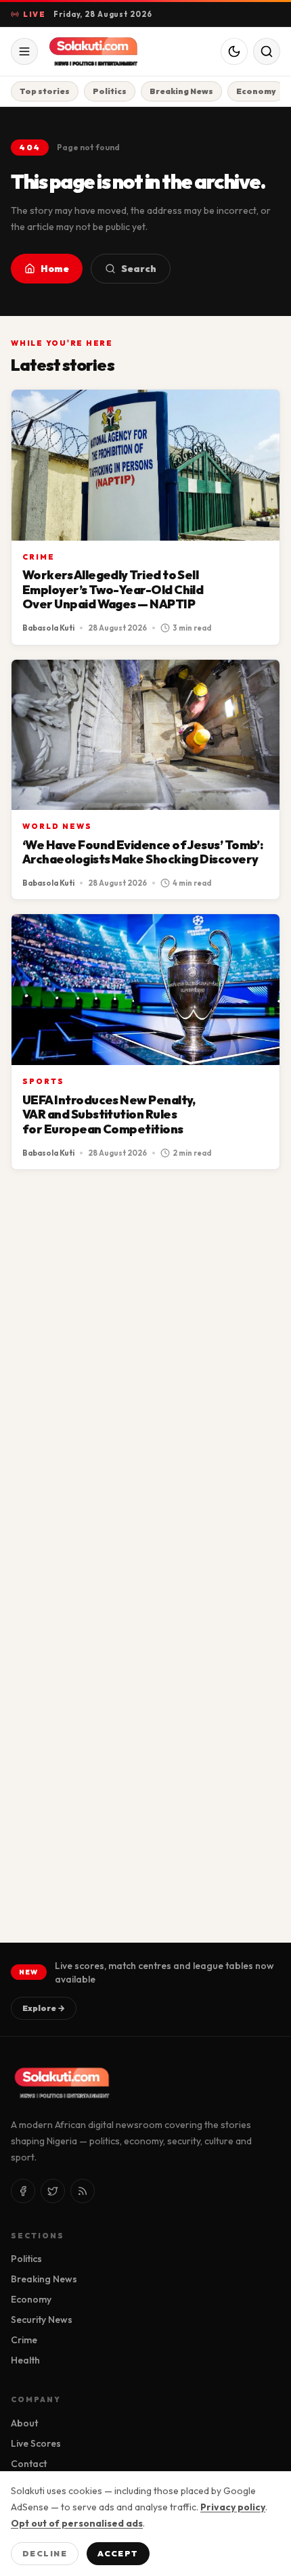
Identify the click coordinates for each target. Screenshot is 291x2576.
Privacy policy (233, 2507)
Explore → (44, 2008)
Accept (118, 2553)
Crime (39, 557)
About (24, 2423)
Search (139, 269)
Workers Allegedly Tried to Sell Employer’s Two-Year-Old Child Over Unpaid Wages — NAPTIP (113, 589)
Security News (42, 2320)
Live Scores (36, 2443)
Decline (45, 2553)
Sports (43, 1081)
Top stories (45, 91)
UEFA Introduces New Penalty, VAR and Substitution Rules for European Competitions (109, 1114)
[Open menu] (24, 51)
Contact (29, 2464)
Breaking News (181, 91)
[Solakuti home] (100, 51)
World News (57, 826)
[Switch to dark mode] (234, 51)
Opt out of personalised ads (77, 2523)
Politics (110, 91)
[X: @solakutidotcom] (53, 2191)
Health (25, 2360)
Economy (256, 91)
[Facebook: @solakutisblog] (23, 2191)
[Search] (267, 51)
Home (55, 269)
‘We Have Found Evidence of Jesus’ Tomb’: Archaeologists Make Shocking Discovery (142, 852)
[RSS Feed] (83, 2191)
